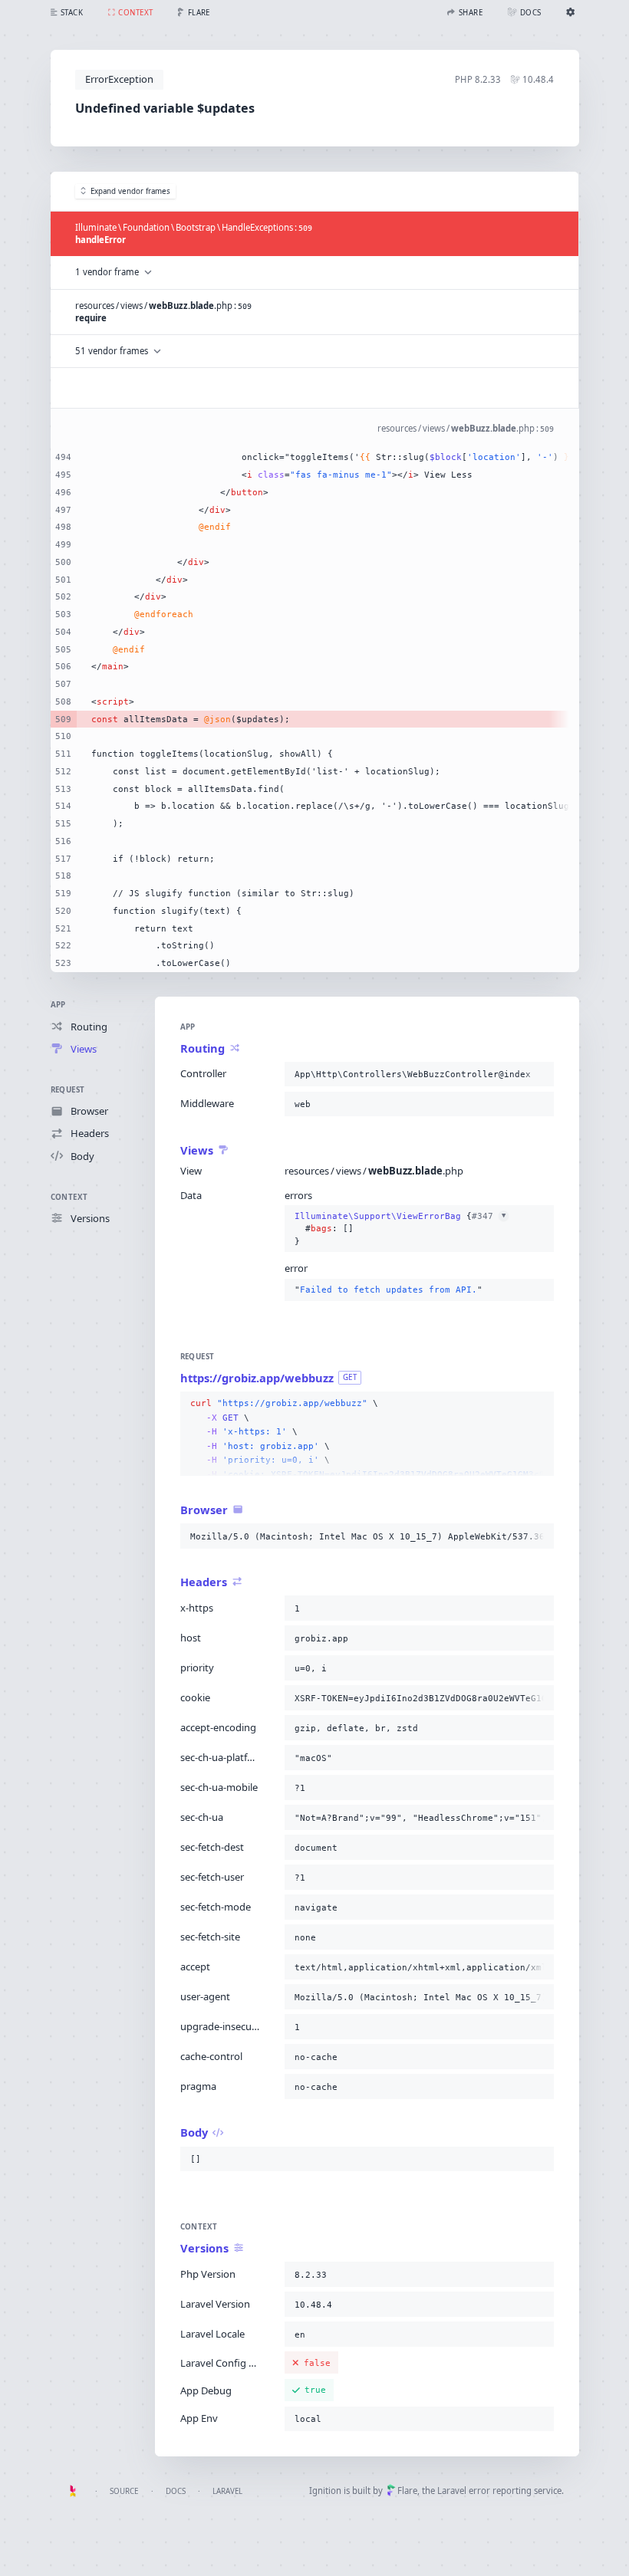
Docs (176, 2491)
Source (124, 2491)
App (58, 1005)
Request (68, 1090)
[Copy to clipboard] (539, 1074)
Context (69, 1197)
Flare (407, 2491)
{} (400, 1229)
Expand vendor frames (130, 191)
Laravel (227, 2491)
